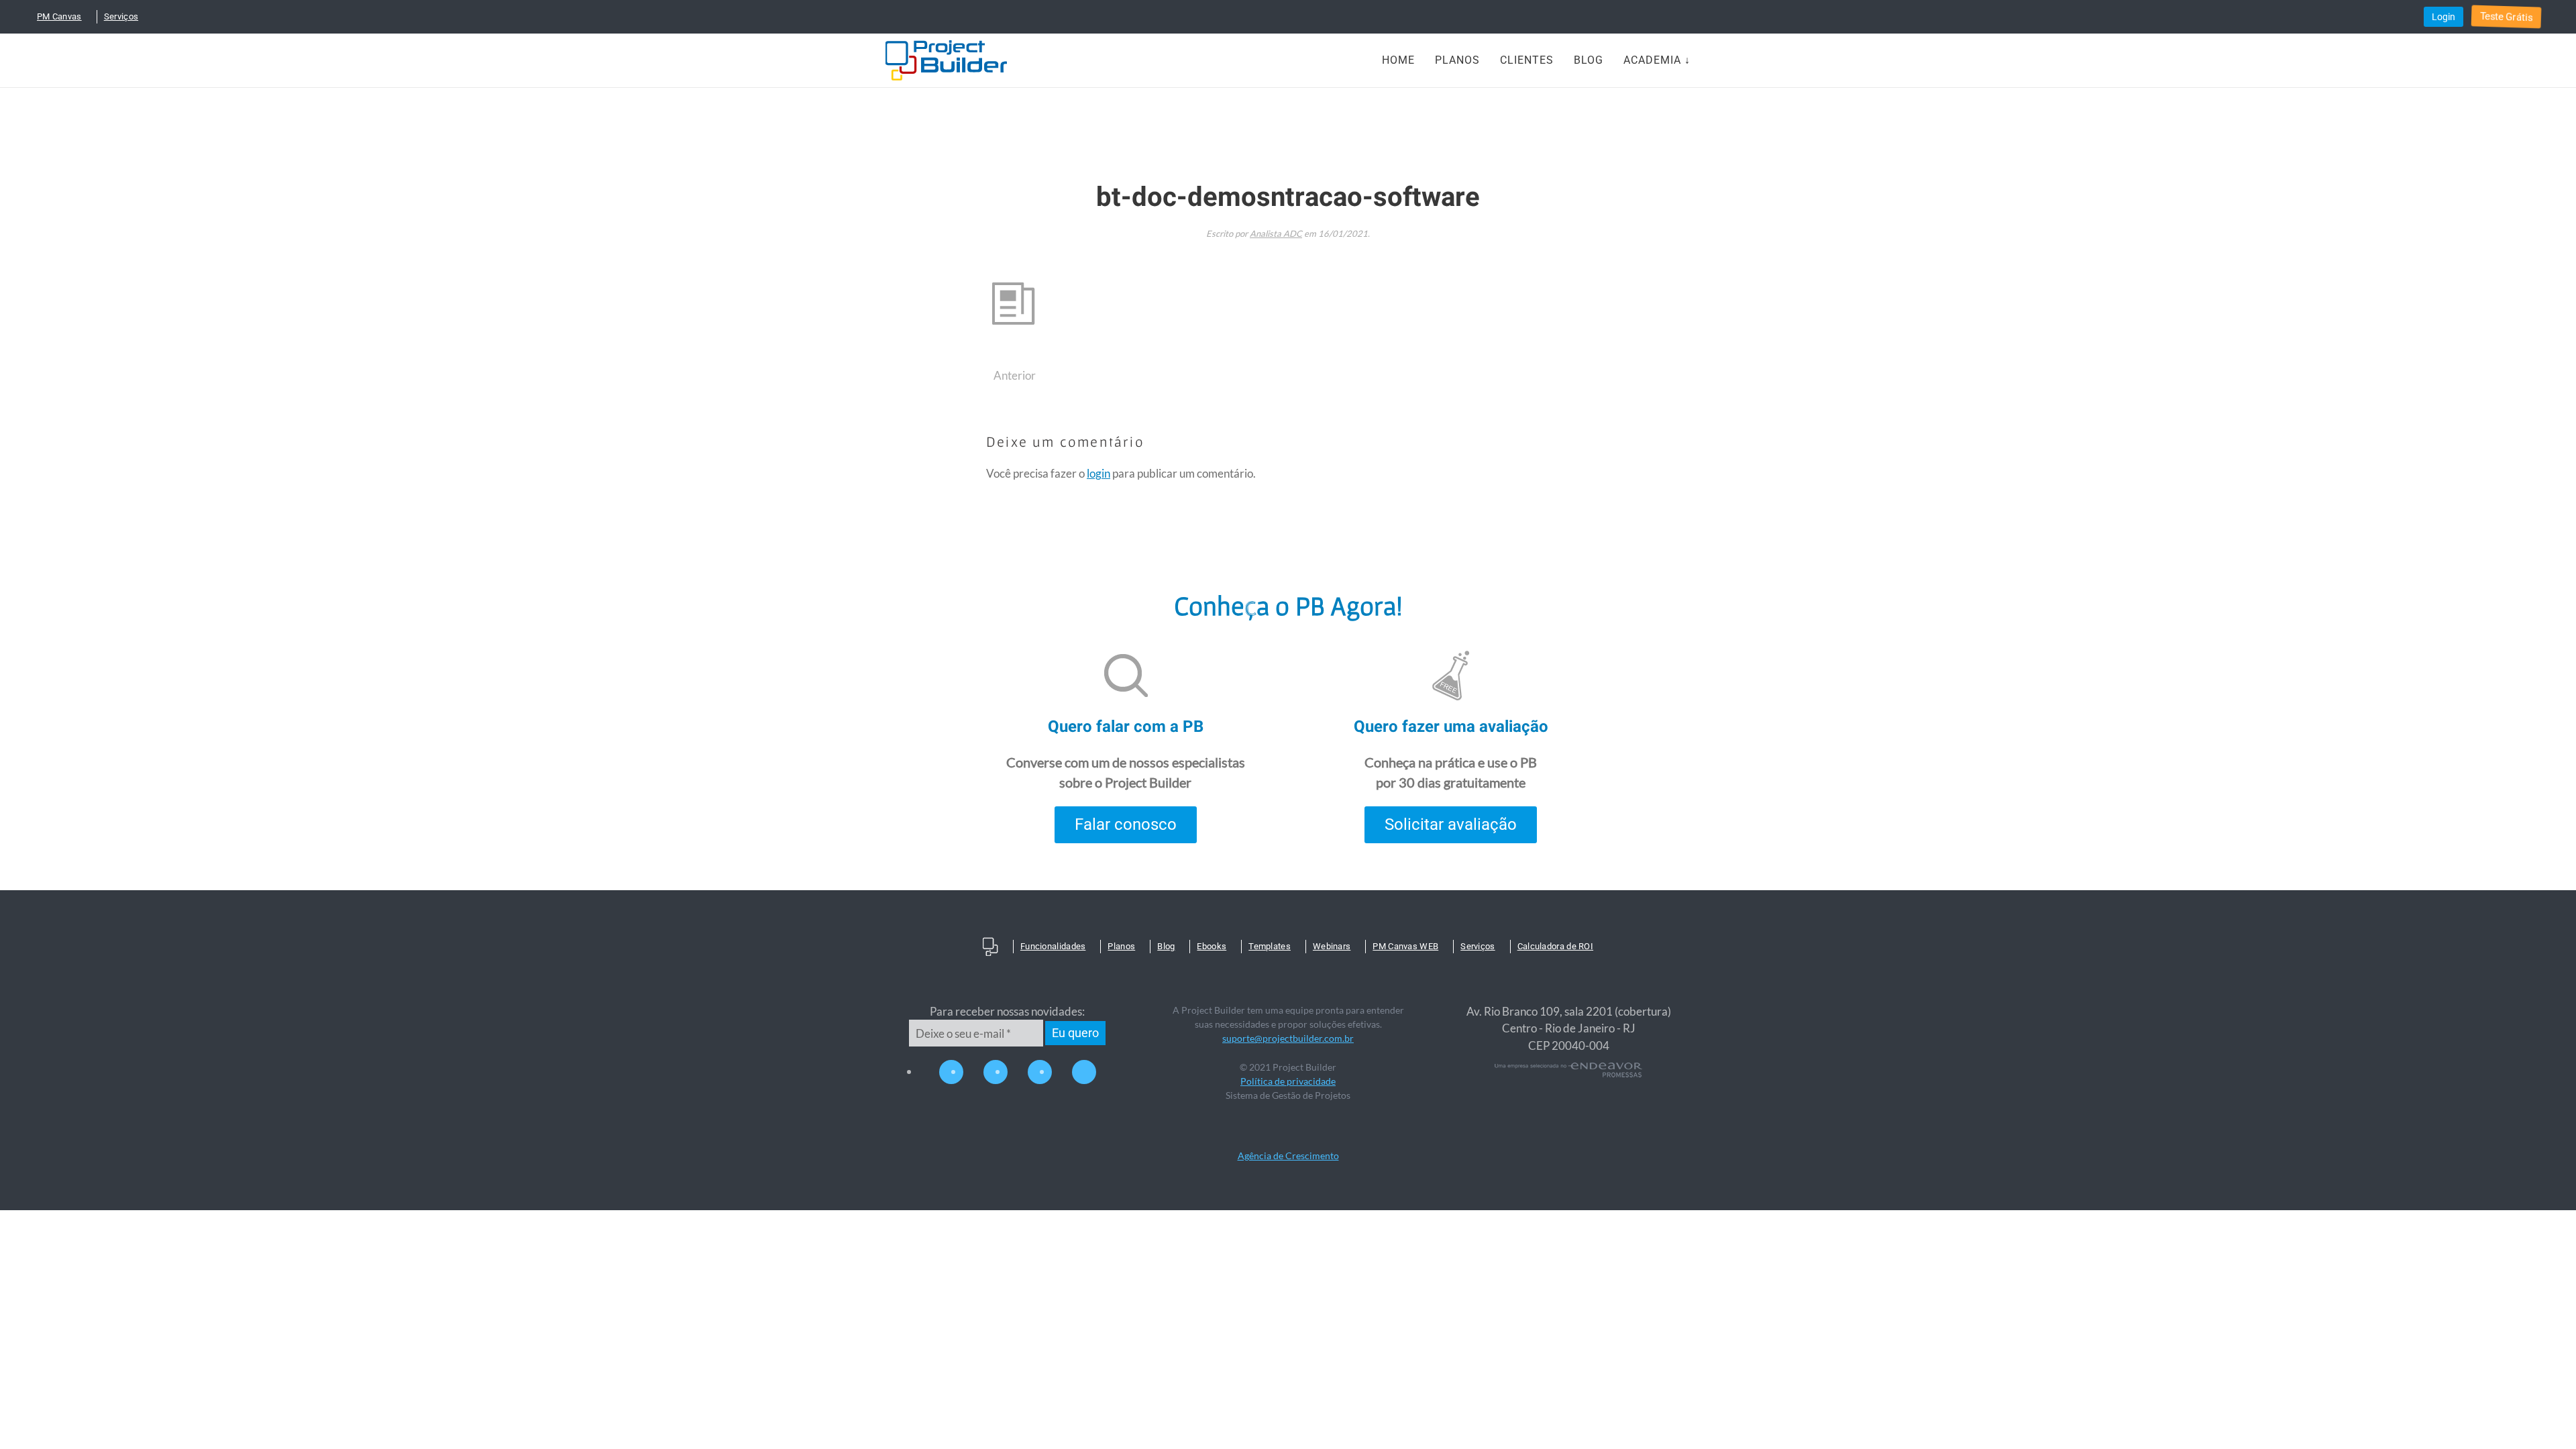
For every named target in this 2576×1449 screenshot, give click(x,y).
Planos (1457, 60)
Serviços (121, 16)
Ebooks (1212, 946)
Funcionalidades (1053, 946)
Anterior (1015, 375)
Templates (1270, 946)
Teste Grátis (2506, 17)
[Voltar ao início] (946, 60)
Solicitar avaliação (1451, 824)
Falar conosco (1126, 824)
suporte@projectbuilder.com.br (1288, 1038)
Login (2444, 17)
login (1098, 473)
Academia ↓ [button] (1657, 60)
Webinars (1332, 946)
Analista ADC (1276, 233)
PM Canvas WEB (1405, 946)
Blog (1589, 60)
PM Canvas (59, 16)
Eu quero (1075, 1033)
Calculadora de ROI (1555, 946)
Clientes (1527, 60)
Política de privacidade (1288, 1081)
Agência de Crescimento (1288, 1156)
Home (1398, 60)
